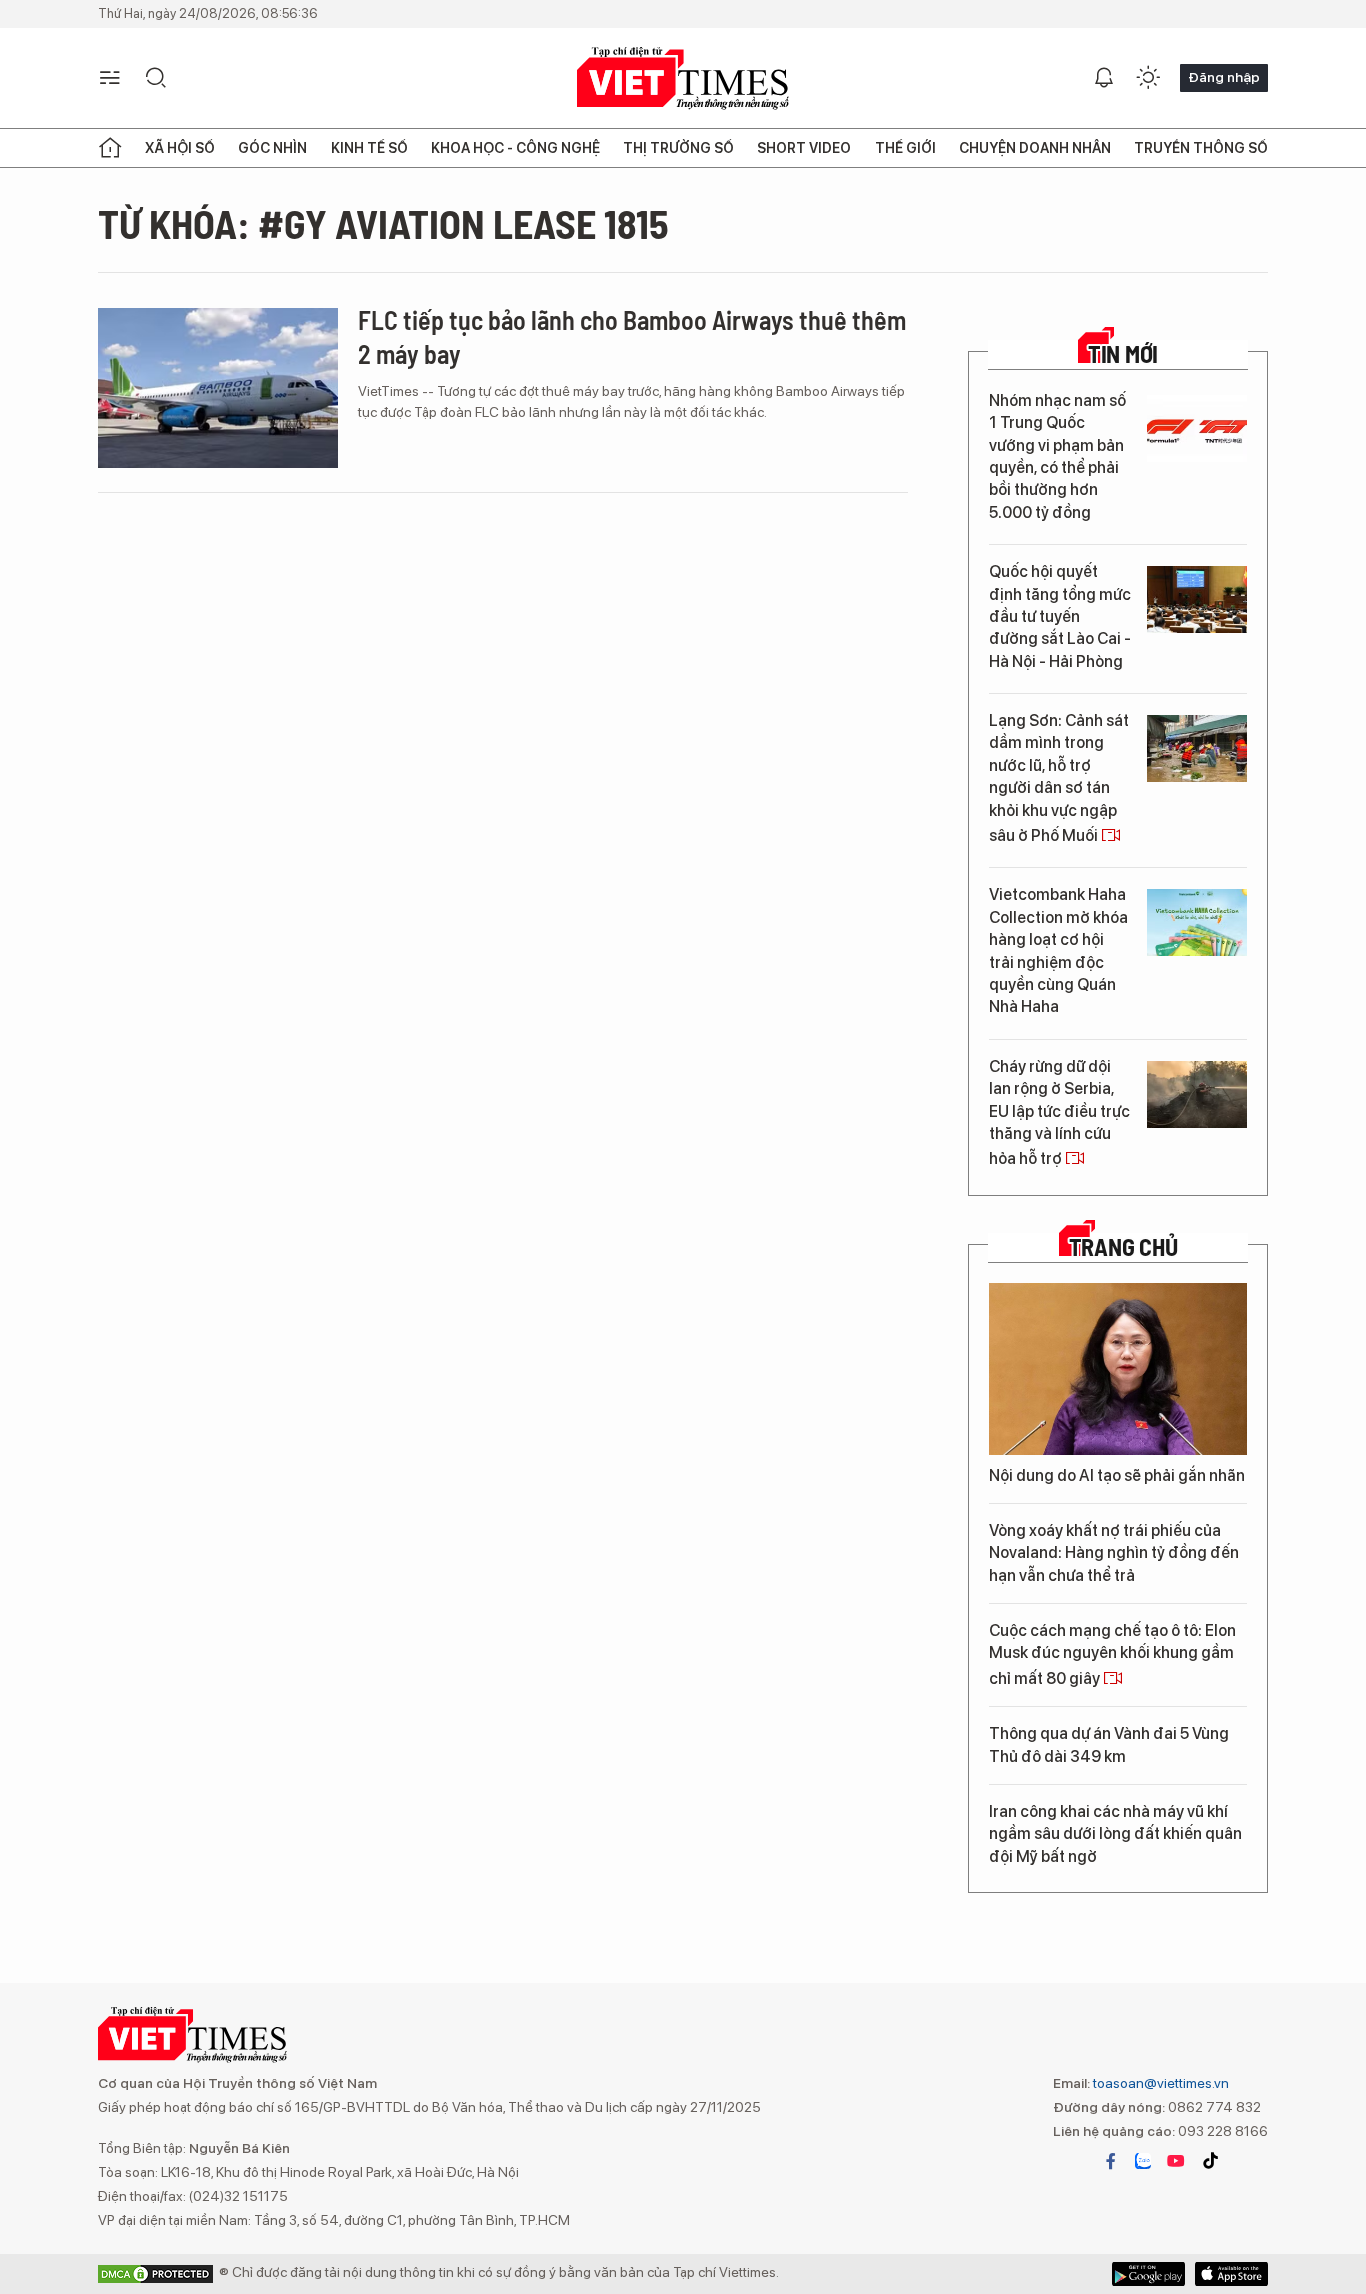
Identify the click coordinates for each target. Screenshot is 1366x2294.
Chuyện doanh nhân (1035, 148)
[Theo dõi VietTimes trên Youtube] (1176, 2161)
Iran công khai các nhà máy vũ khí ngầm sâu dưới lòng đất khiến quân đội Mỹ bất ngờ (1115, 1834)
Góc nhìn (272, 148)
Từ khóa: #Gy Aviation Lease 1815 (383, 223)
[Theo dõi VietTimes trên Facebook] (1111, 2161)
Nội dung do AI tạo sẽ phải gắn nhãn (1117, 1475)
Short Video (804, 148)
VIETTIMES (683, 78)
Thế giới (905, 148)
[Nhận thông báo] (1104, 78)
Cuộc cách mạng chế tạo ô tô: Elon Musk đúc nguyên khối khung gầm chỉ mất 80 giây (1112, 1654)
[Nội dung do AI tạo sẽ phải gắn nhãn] (1118, 1369)
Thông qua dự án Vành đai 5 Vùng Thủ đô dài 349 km (1109, 1744)
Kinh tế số (369, 148)
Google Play (1231, 2274)
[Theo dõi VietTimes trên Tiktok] (1210, 2161)
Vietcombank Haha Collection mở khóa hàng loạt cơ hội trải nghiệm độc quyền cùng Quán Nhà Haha (1058, 950)
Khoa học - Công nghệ (515, 148)
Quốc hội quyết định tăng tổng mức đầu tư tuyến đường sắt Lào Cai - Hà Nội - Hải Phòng (1060, 616)
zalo (1143, 2161)
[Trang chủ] (110, 148)
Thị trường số (678, 148)
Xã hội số (180, 148)
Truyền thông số (1201, 148)
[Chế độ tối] (1148, 78)
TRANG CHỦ (1123, 1247)
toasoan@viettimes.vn (1159, 2083)
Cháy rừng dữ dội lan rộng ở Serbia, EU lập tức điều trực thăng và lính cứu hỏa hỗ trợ (1059, 1113)
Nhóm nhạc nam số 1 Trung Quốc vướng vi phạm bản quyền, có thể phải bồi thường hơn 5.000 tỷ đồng (1057, 456)
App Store (1148, 2274)
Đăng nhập (1224, 77)
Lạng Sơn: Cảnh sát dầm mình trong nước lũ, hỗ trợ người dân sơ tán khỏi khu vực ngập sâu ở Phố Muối (1059, 778)
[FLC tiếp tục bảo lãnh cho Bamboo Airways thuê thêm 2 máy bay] (218, 388)
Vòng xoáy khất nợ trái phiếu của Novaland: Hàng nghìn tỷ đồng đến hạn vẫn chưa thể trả (1114, 1553)
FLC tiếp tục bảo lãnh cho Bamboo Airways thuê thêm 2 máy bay (632, 336)
